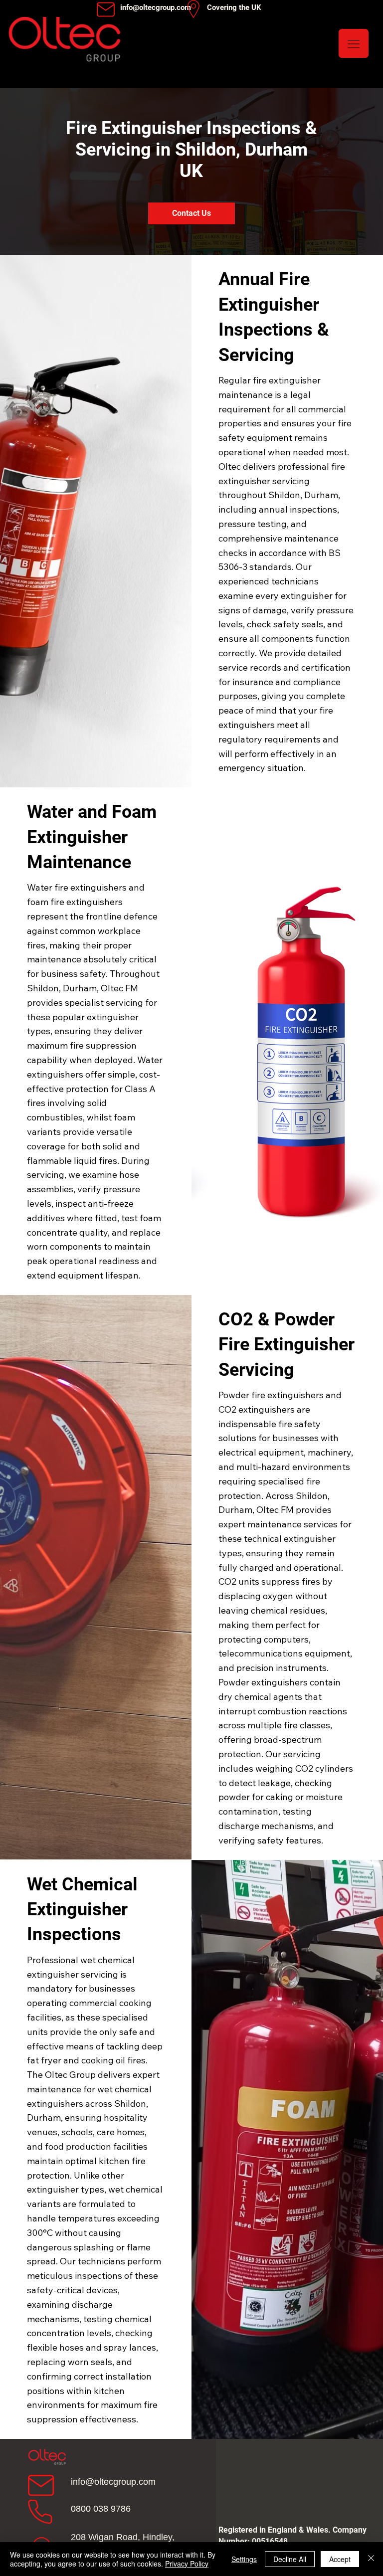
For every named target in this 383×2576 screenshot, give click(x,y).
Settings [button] (244, 2559)
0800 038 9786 (101, 2509)
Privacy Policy (187, 2564)
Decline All (290, 2559)
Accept (340, 2559)
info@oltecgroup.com (113, 2482)
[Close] (371, 2559)
